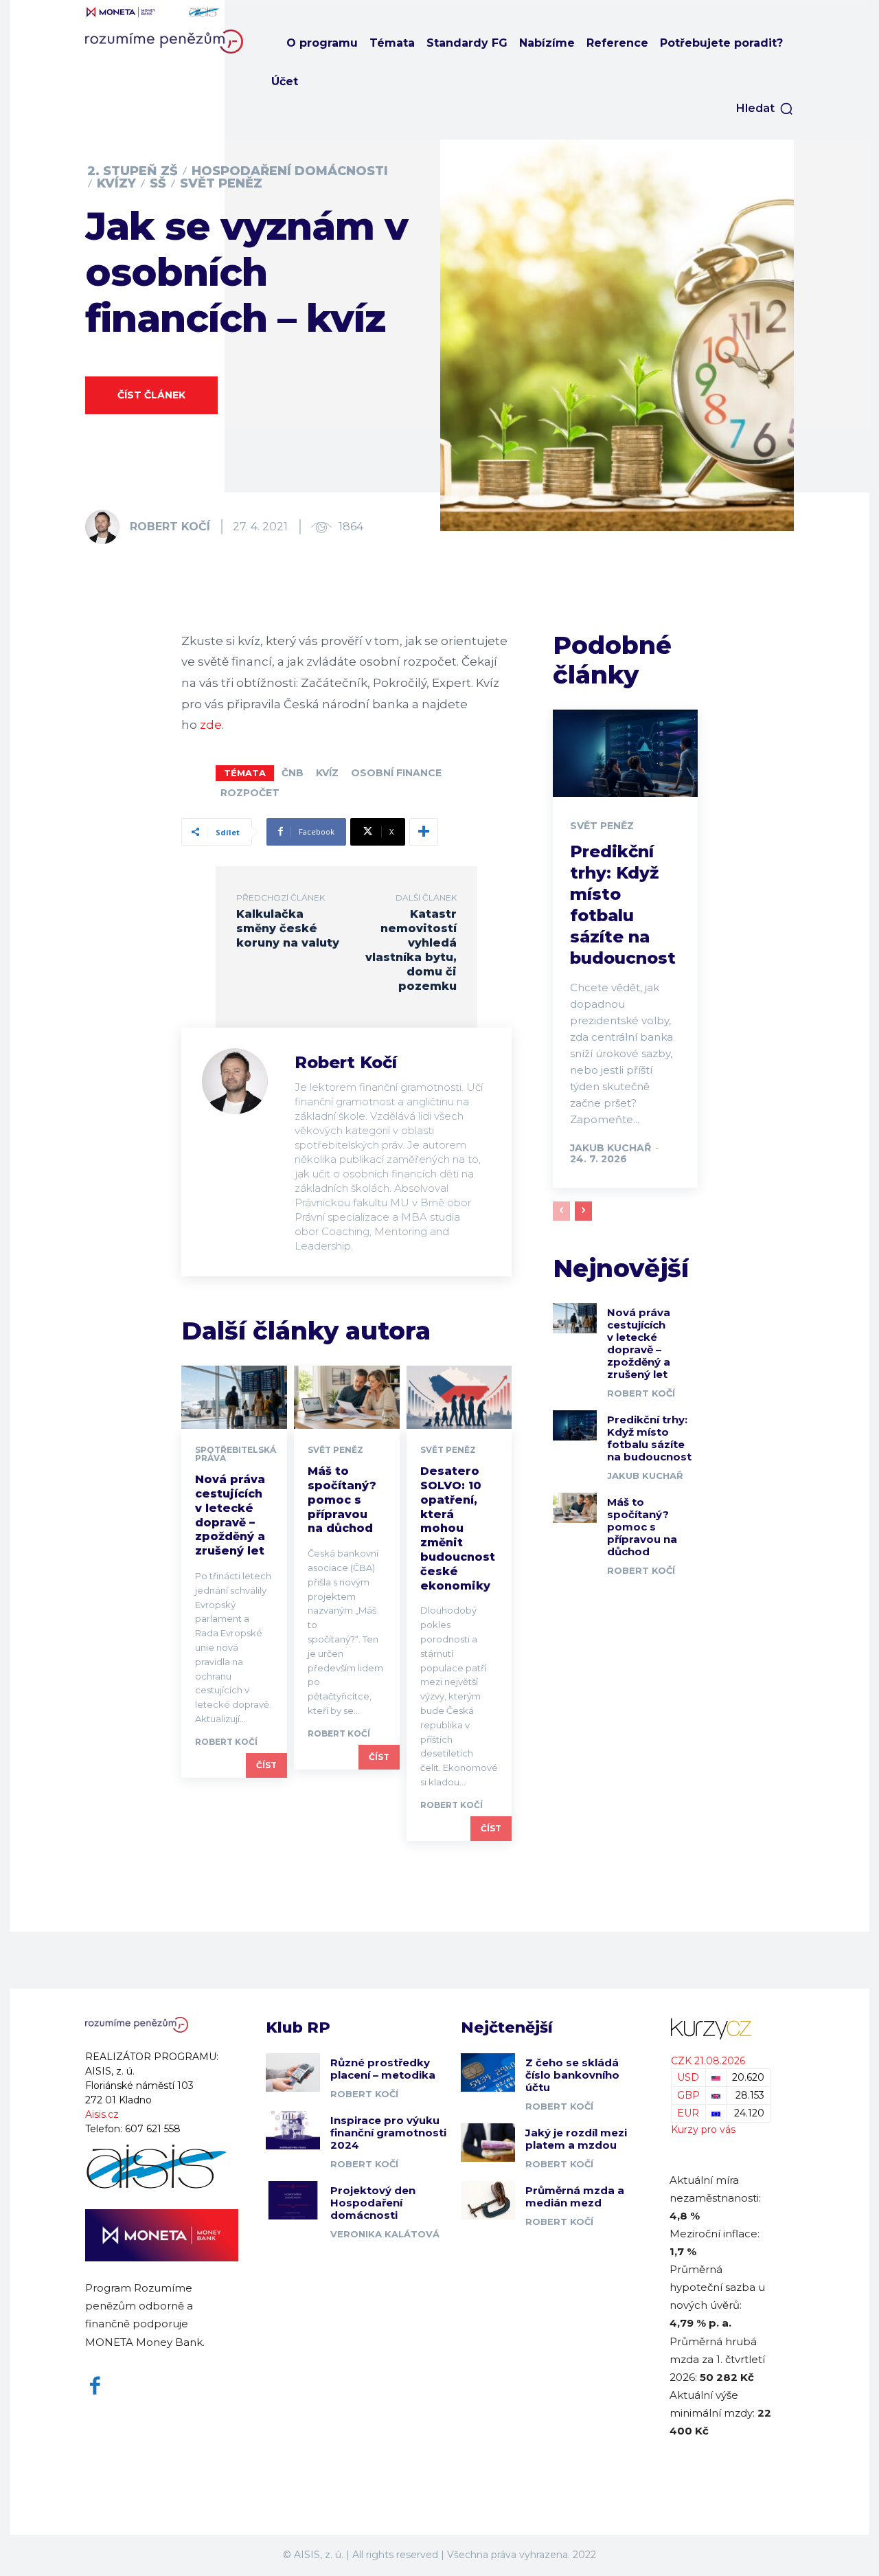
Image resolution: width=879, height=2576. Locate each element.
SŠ (158, 183)
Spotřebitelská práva (236, 1454)
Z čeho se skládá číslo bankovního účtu (572, 2075)
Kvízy (116, 183)
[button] (765, 109)
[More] (424, 832)
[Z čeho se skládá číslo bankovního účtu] (488, 2072)
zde (211, 725)
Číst (266, 1765)
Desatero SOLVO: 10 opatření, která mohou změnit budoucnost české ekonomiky (458, 1528)
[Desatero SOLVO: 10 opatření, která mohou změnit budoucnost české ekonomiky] (459, 1397)
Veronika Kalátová (385, 2234)
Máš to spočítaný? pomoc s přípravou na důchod (342, 1500)
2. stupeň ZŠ (133, 171)
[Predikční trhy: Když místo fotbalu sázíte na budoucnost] (625, 753)
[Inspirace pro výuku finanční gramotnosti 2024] (293, 2130)
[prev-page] (561, 1211)
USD (688, 2077)
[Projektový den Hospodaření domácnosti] (293, 2200)
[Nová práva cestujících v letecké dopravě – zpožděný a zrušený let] (234, 1397)
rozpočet (250, 793)
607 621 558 (153, 2129)
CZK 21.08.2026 (708, 2061)
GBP (688, 2095)
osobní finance (396, 773)
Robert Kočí (170, 527)
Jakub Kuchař (610, 1148)
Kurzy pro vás (703, 2129)
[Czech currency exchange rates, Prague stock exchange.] (721, 2029)
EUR (688, 2113)
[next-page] (583, 1211)
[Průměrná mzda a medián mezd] (488, 2200)
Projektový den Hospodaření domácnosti (373, 2203)
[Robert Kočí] (106, 527)
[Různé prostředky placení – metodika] (293, 2072)
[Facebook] (95, 2386)
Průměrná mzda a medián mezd (575, 2196)
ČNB (293, 773)
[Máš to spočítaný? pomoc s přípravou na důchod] (347, 1397)
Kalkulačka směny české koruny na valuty (288, 928)
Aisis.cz (102, 2114)
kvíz (327, 773)
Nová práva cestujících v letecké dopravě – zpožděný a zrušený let (230, 1515)
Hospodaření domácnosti (290, 171)
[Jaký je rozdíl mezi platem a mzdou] (488, 2142)
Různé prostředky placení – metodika (383, 2069)
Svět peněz (221, 183)
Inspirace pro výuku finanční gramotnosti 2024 (388, 2133)
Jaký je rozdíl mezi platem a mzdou (576, 2139)
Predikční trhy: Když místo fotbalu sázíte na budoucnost (649, 1438)
